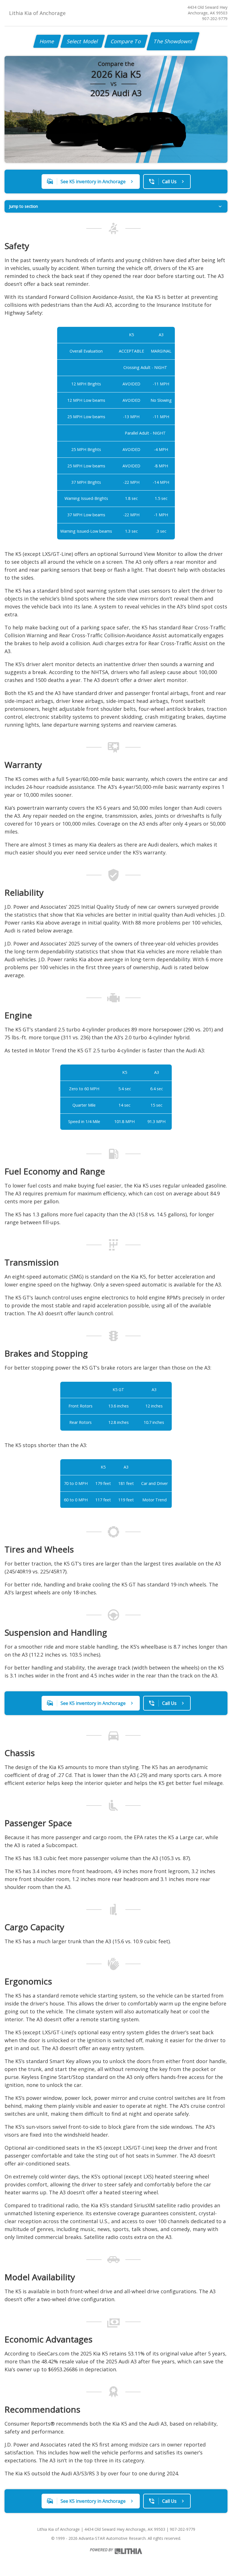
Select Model (83, 41)
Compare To (126, 41)
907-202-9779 (215, 19)
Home (47, 41)
